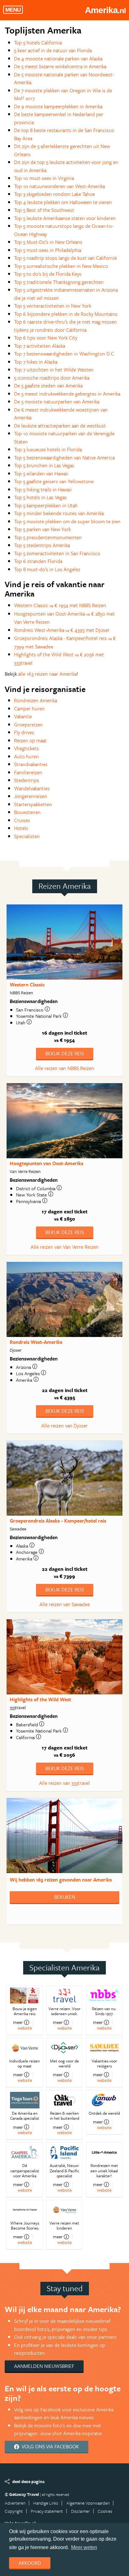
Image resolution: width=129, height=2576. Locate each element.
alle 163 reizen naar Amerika (47, 674)
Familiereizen (28, 772)
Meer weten (84, 2547)
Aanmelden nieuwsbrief (44, 2366)
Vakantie (23, 716)
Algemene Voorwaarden (88, 2503)
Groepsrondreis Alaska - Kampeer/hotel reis (58, 1521)
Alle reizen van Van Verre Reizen (65, 1247)
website (25, 2028)
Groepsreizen (28, 725)
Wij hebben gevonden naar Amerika (61, 1880)
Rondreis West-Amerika (36, 1342)
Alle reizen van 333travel (64, 1783)
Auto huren (26, 756)
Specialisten (27, 836)
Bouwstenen (27, 812)
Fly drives (24, 732)
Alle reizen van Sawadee (65, 1604)
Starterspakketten (33, 804)
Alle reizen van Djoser (64, 1426)
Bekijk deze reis (65, 1053)
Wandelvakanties (32, 788)
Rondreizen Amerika (36, 700)
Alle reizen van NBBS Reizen (65, 1068)
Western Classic (27, 985)
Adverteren (15, 2503)
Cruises (22, 820)
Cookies (105, 2511)
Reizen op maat (30, 740)
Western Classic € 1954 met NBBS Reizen (60, 605)
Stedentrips (27, 780)
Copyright (14, 2511)
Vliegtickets (26, 748)
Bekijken (65, 1897)
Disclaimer (80, 2511)
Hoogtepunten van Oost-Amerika (46, 1163)
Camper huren (29, 709)
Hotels (21, 828)
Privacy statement (47, 2511)
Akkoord (30, 2563)
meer (18, 2022)
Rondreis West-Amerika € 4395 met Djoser (62, 630)
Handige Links (46, 2503)
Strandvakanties (31, 764)
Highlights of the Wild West (40, 1699)
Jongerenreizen (31, 796)
